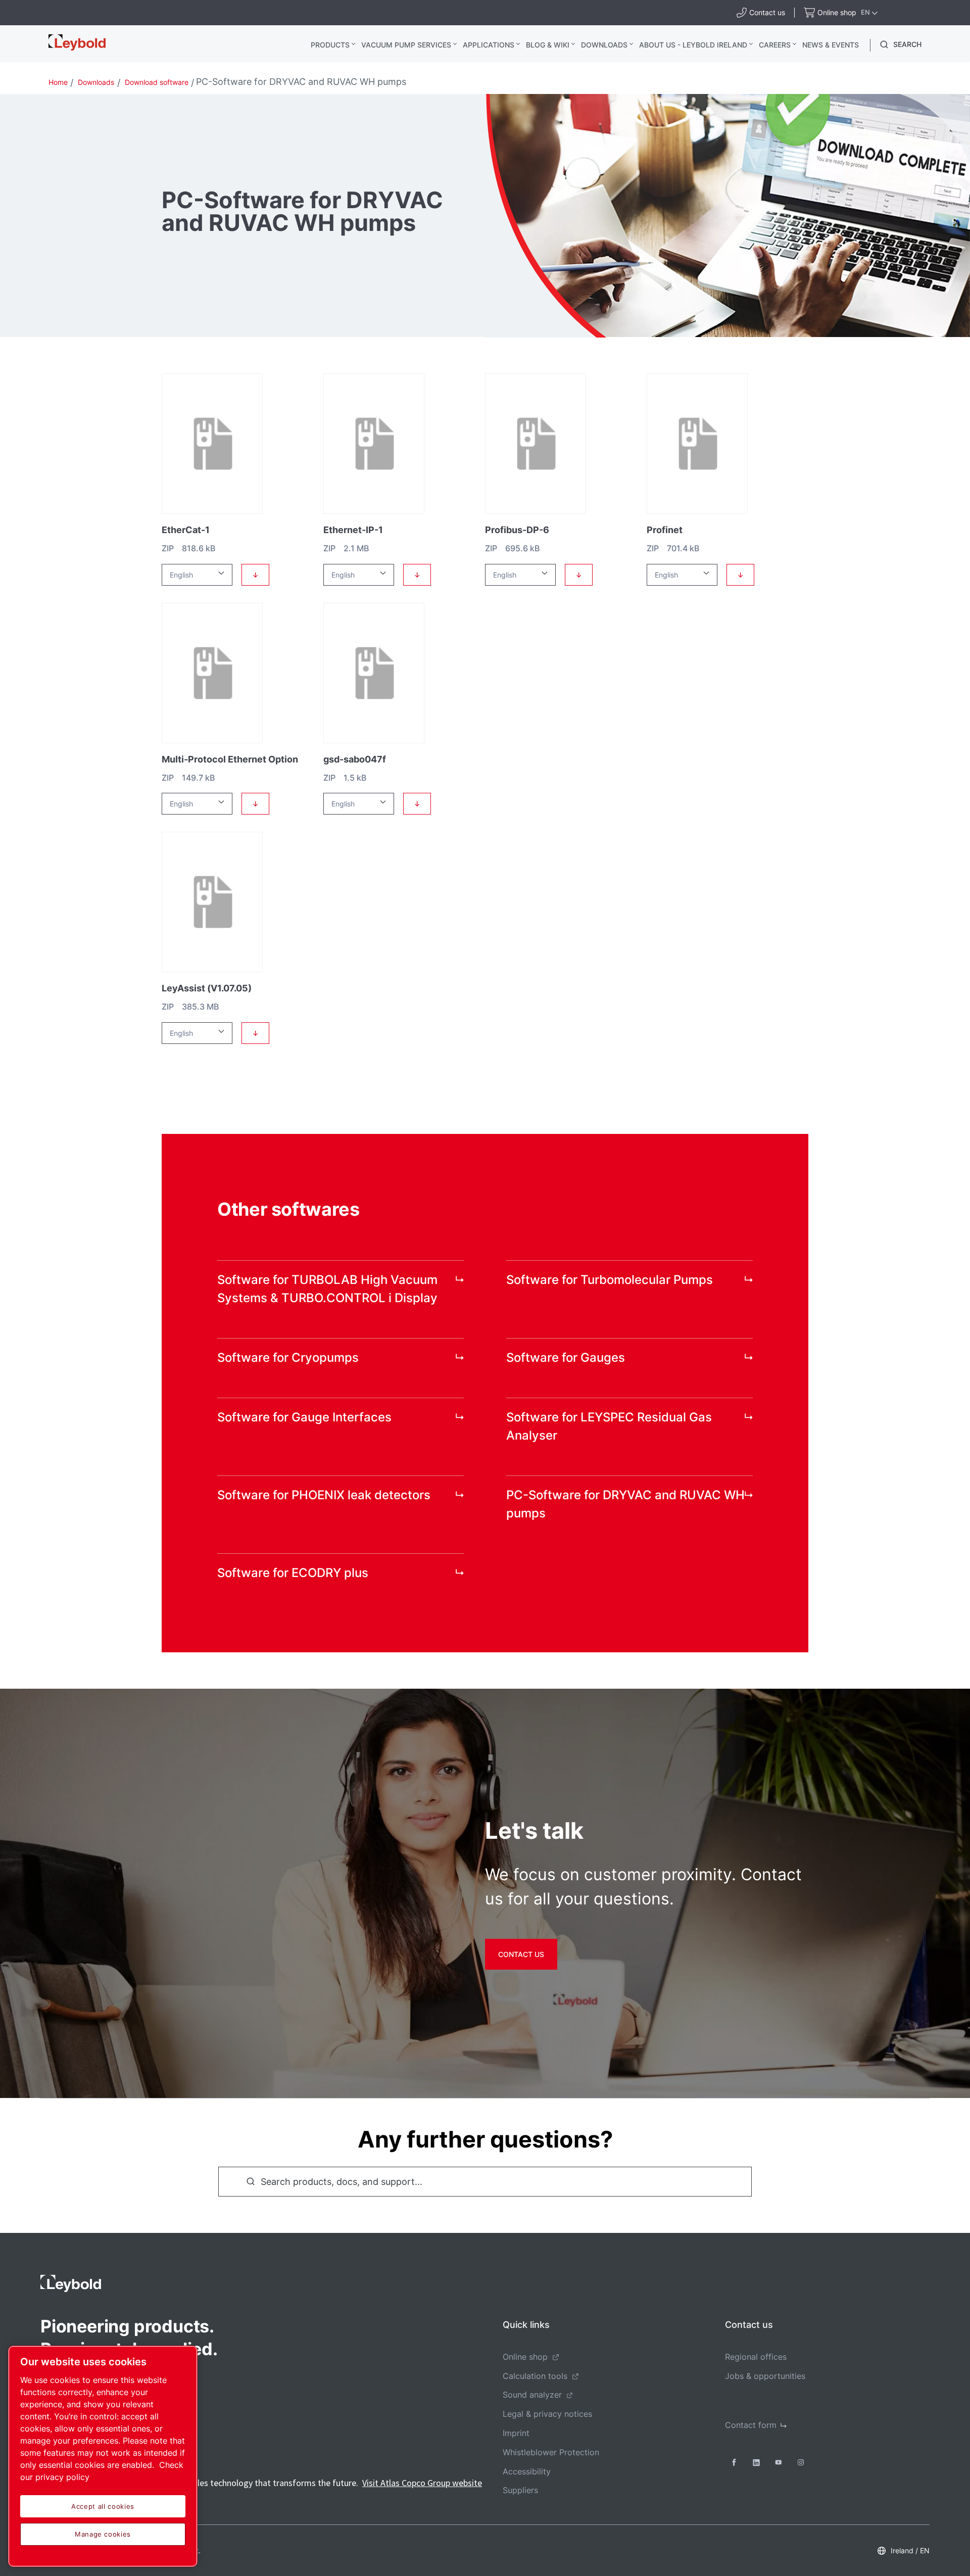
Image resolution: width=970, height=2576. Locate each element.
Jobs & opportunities (765, 2376)
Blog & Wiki (548, 45)
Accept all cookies (103, 2506)
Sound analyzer (532, 2395)
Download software (157, 82)
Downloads (604, 45)
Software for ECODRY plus (293, 1573)
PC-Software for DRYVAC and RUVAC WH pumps (625, 1504)
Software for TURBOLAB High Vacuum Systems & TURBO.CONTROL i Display (327, 1289)
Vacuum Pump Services (406, 45)
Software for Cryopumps (288, 1357)
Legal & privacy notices (547, 2414)
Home (58, 82)
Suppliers (520, 2490)
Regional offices (756, 2357)
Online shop (525, 2357)
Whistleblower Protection (551, 2452)
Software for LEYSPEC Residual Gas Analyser (609, 1426)
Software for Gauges (566, 1357)
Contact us (521, 1954)
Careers (775, 45)
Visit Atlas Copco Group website (422, 2483)
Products (330, 45)
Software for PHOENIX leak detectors (324, 1495)
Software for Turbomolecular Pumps (610, 1280)
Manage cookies (103, 2534)
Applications (489, 45)
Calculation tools (535, 2376)
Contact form (751, 2425)
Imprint (516, 2433)
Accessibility (527, 2471)
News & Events (831, 45)
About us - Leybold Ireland (693, 45)
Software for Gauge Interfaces (304, 1417)
